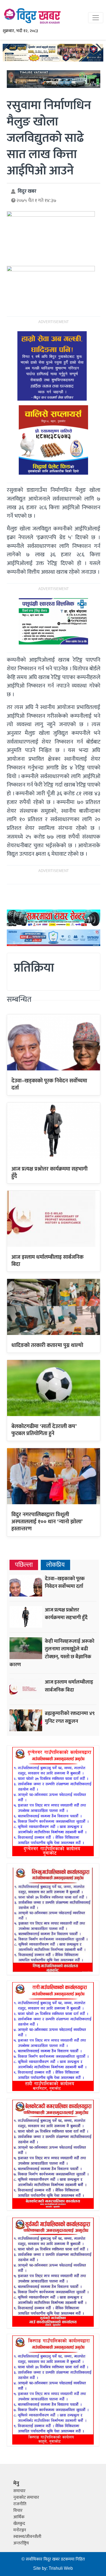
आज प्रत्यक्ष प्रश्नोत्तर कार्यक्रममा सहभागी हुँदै (49, 1172)
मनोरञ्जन (20, 2530)
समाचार (19, 2491)
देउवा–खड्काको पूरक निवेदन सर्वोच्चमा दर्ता (49, 1084)
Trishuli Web (61, 2569)
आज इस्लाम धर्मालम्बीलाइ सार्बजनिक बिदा (47, 1261)
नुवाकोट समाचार (26, 2497)
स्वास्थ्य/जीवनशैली (27, 2537)
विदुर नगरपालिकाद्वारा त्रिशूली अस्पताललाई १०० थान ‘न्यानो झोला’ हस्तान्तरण (47, 1522)
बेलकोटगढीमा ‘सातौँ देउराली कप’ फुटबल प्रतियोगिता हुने (44, 1430)
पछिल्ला (24, 1565)
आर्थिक (19, 2517)
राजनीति (20, 2504)
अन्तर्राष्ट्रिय (21, 2543)
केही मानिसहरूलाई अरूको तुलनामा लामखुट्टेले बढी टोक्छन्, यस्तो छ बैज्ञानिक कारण (52, 1653)
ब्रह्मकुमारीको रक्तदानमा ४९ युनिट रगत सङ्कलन (70, 1717)
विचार (18, 2511)
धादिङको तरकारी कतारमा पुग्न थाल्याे (47, 1345)
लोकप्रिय (55, 1565)
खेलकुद (19, 2524)
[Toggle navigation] (96, 18)
